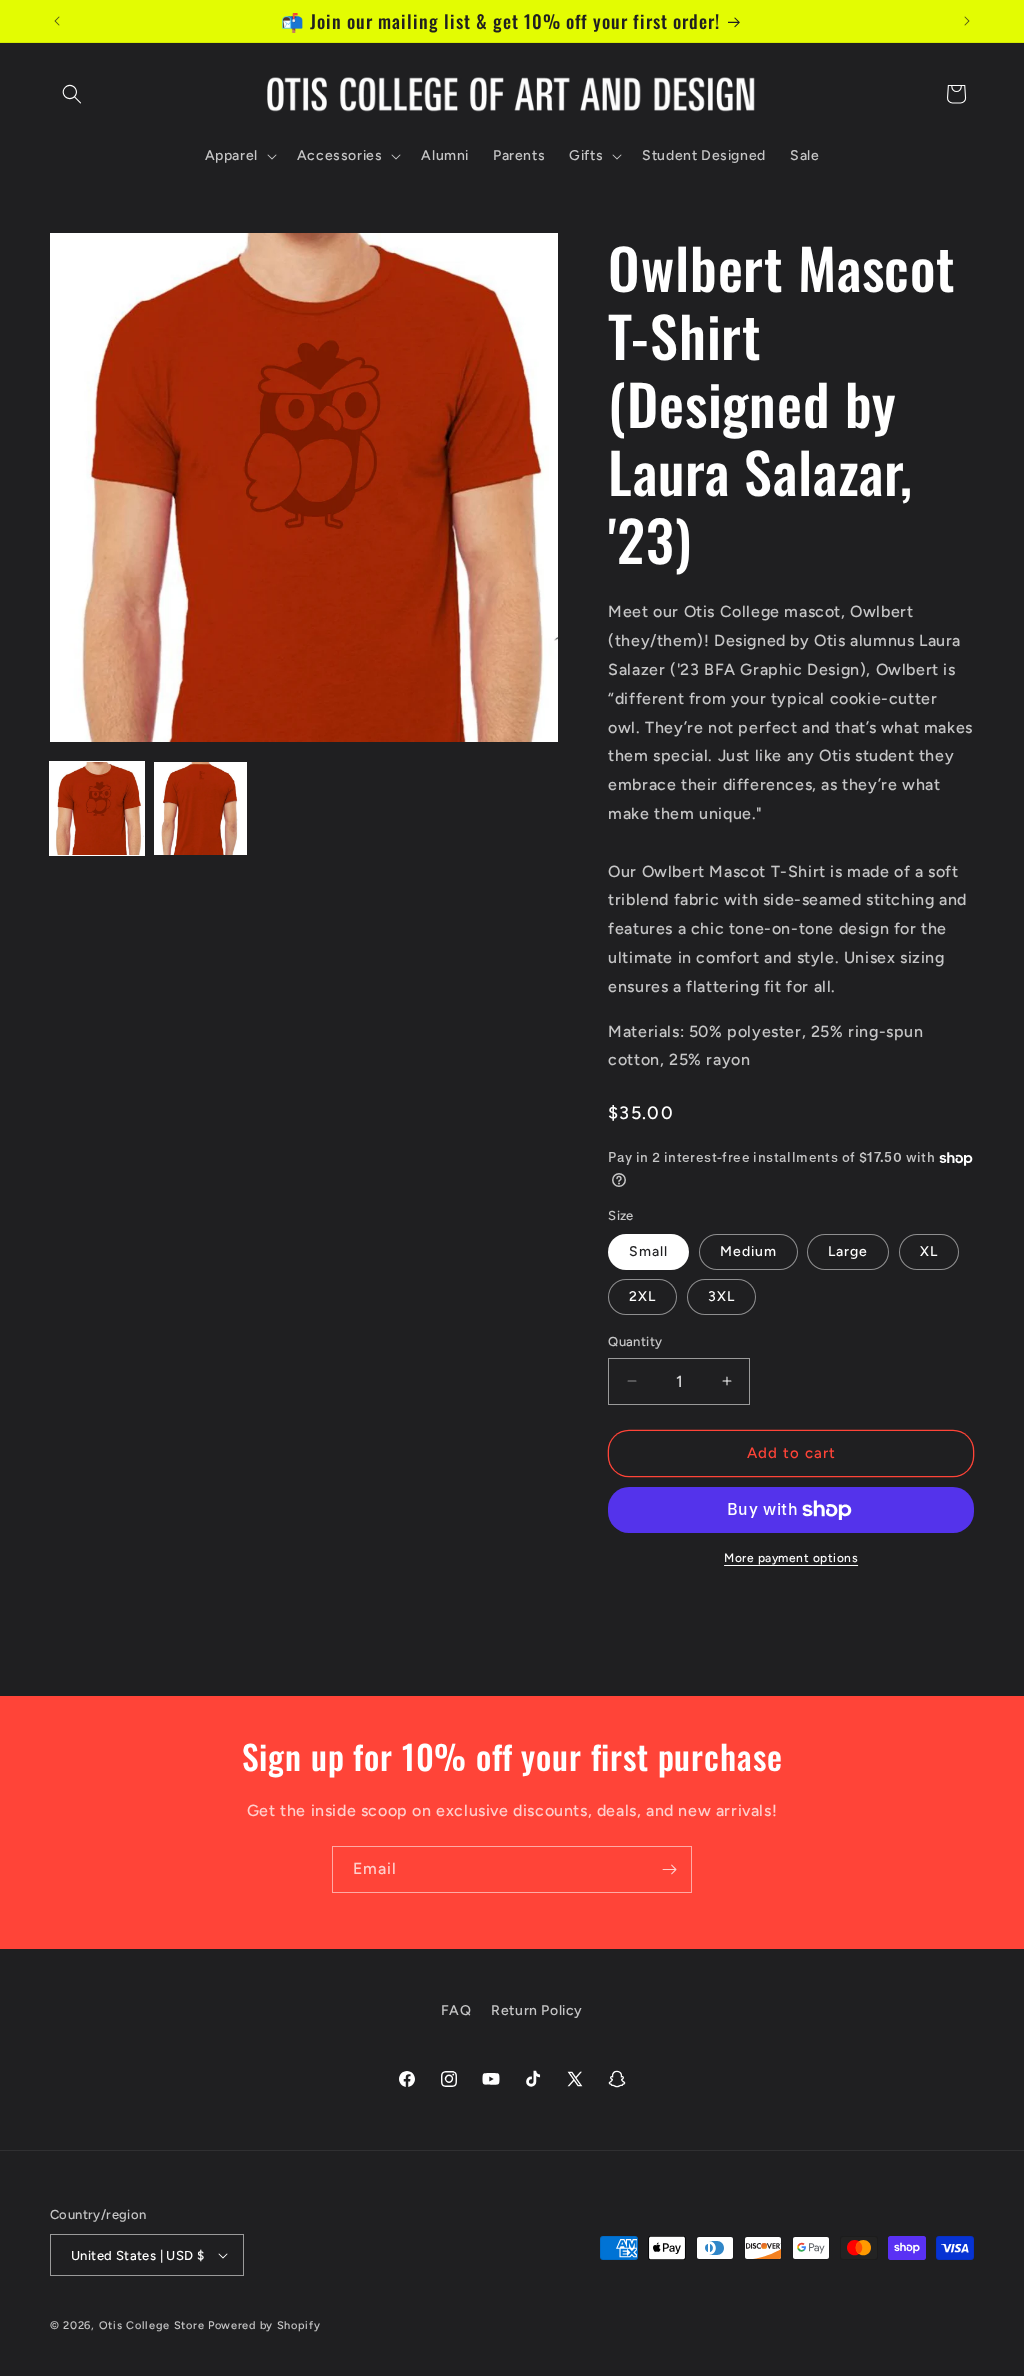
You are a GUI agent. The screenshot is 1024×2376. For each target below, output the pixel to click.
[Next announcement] (967, 21)
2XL (642, 1296)
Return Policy (537, 2010)
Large (848, 1251)
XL (929, 1251)
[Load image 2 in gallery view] (201, 809)
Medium (748, 1251)
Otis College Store (152, 2325)
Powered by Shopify (264, 2325)
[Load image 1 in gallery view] (97, 809)
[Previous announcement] (57, 21)
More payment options (791, 1558)
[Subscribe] (669, 1869)
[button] (72, 94)
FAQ (456, 2010)
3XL (721, 1296)
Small (648, 1251)
